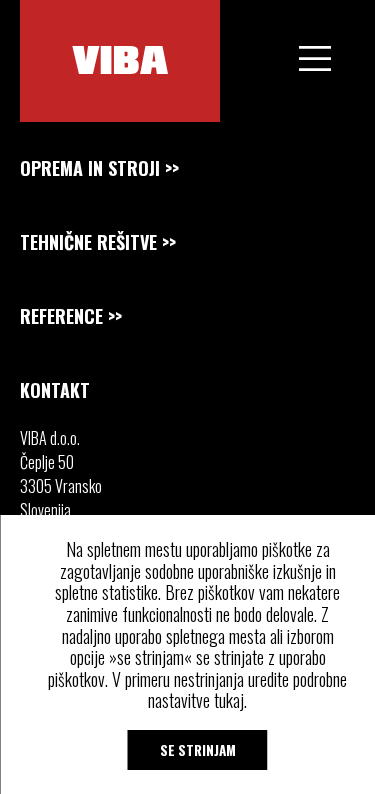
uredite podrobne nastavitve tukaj (247, 690)
